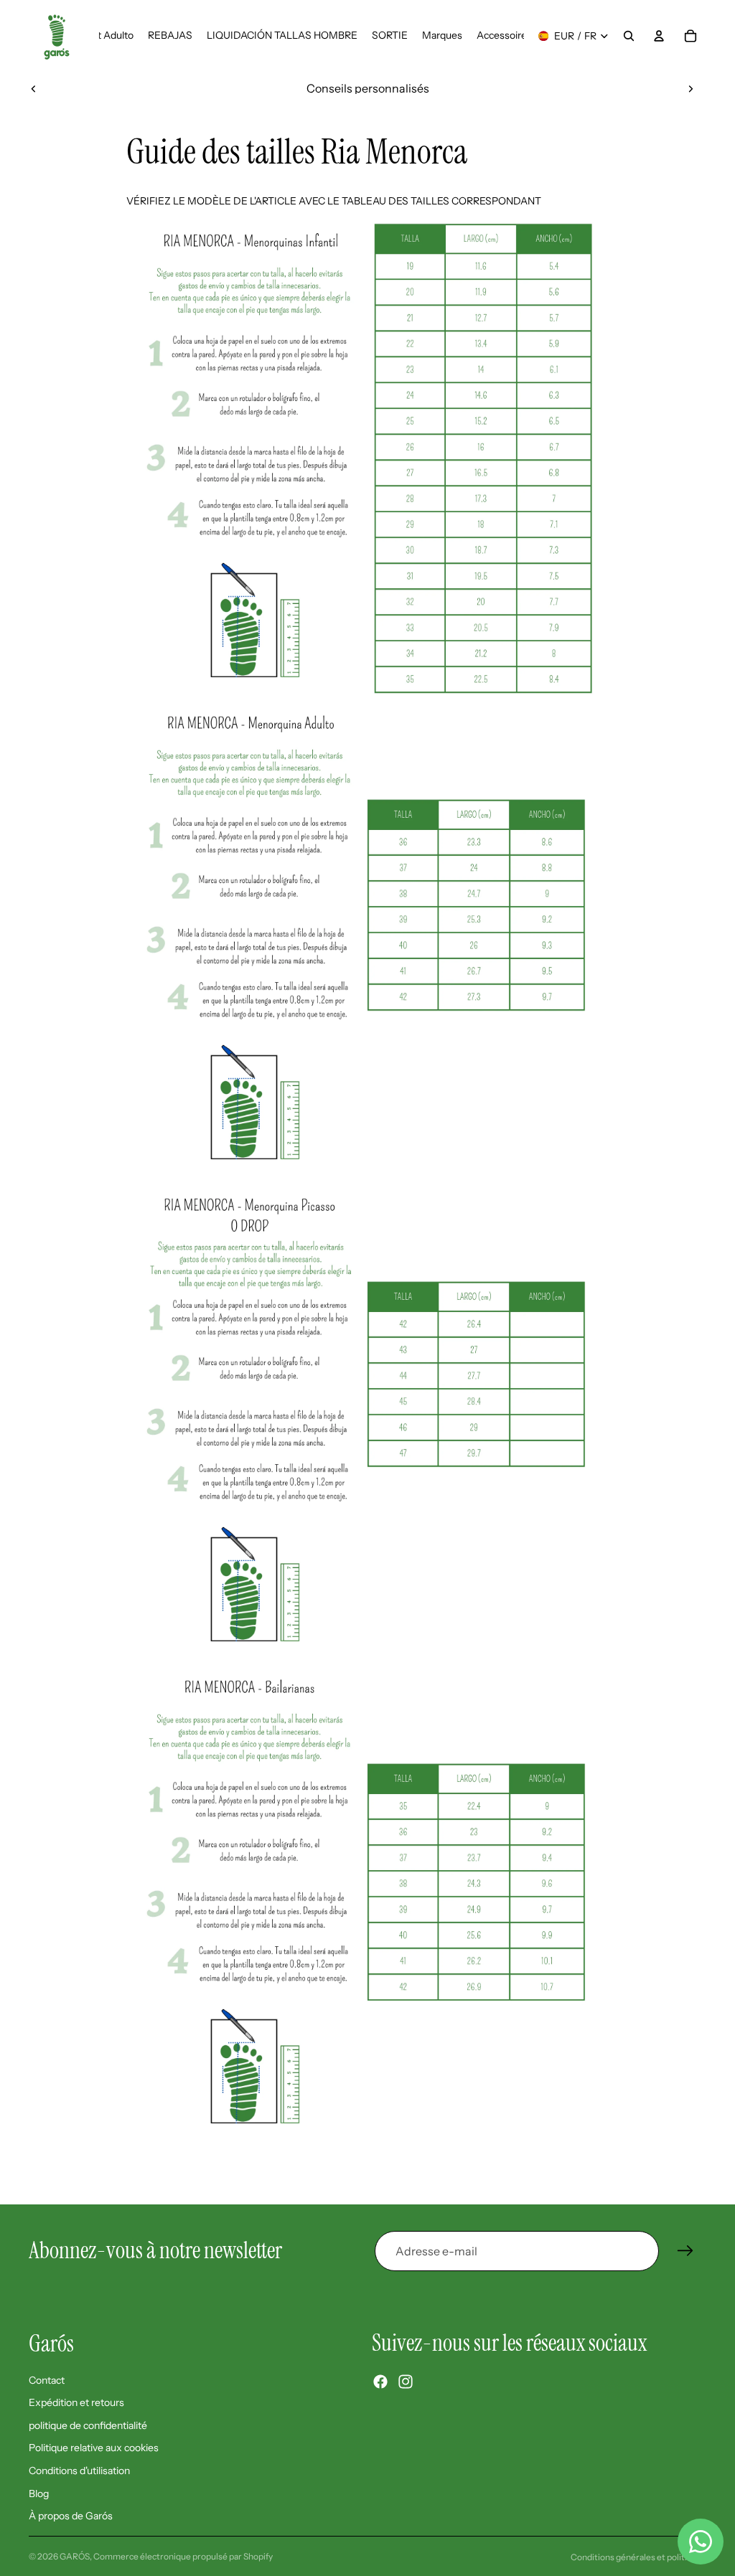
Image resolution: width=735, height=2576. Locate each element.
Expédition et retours (76, 2402)
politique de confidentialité (88, 2425)
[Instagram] (406, 2382)
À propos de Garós (71, 2516)
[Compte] (659, 36)
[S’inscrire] (685, 2251)
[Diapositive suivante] (690, 88)
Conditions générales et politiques (638, 2557)
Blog (39, 2493)
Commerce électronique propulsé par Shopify (183, 2556)
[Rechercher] (629, 36)
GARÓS (75, 2556)
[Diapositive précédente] (34, 88)
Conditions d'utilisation (79, 2471)
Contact (47, 2379)
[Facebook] (380, 2382)
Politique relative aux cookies (94, 2448)
